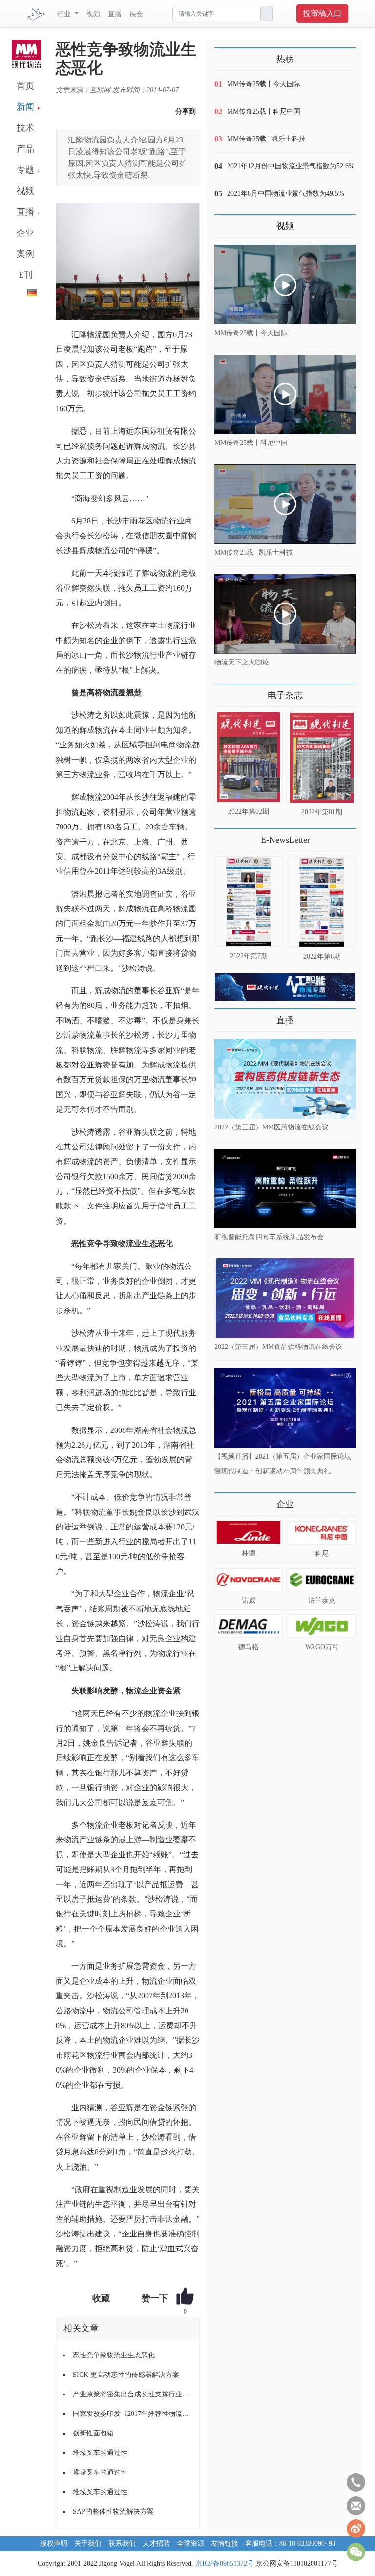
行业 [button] (65, 14)
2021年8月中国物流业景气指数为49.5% (286, 193)
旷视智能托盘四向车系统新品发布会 (269, 1237)
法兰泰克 (322, 1600)
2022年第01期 (322, 812)
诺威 (249, 1600)
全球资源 (190, 2544)
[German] (24, 291)
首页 (25, 86)
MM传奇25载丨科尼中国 (264, 111)
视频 (93, 14)
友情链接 (225, 2544)
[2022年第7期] (249, 902)
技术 (25, 128)
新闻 (25, 107)
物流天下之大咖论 (242, 662)
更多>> (224, 692)
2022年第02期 (249, 812)
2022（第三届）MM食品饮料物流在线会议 (278, 1346)
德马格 (249, 1647)
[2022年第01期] (322, 758)
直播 (115, 14)
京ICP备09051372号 (225, 2564)
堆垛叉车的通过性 (100, 2453)
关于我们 (88, 2544)
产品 (25, 149)
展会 (136, 14)
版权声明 (54, 2544)
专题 (25, 170)
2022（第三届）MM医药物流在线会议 (271, 1127)
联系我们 (122, 2544)
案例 (25, 254)
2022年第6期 (322, 956)
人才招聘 (156, 2544)
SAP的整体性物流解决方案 (113, 2511)
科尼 (322, 1554)
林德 (249, 1553)
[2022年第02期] (249, 757)
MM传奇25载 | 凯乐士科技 (266, 139)
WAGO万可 (322, 1647)
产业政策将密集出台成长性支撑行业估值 (132, 2394)
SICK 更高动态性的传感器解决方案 (126, 2375)
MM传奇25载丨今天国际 (264, 84)
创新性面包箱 (93, 2433)
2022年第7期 (249, 956)
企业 (25, 233)
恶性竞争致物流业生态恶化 (114, 2355)
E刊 (26, 275)
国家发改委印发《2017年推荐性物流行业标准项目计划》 (132, 2414)
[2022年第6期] (322, 902)
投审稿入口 (322, 13)
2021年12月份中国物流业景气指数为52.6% (291, 166)
